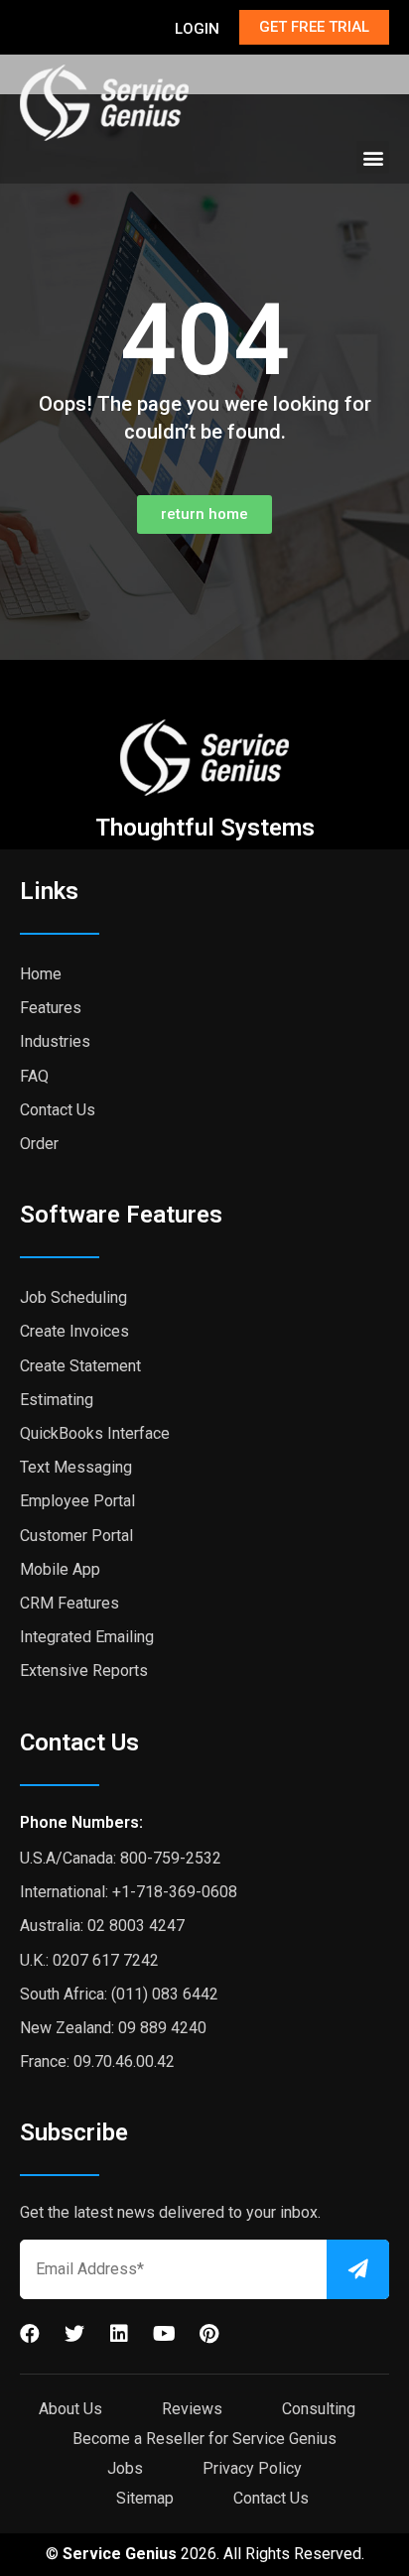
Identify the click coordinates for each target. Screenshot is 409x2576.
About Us (70, 2409)
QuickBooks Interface (95, 1433)
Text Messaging (76, 1467)
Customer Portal (76, 1536)
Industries (55, 1041)
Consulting (319, 2409)
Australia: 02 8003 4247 (102, 1926)
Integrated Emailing (87, 1637)
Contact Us (58, 1110)
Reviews (192, 2409)
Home (41, 974)
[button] (373, 157)
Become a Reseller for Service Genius (204, 2439)
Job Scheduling (73, 1297)
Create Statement (80, 1366)
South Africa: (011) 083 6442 (119, 1994)
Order (39, 1144)
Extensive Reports (84, 1671)
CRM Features (69, 1603)
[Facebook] (30, 2334)
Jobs (125, 2468)
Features (51, 1008)
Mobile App (60, 1569)
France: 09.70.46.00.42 (97, 2061)
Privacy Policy (252, 2468)
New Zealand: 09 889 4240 (113, 2028)
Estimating (57, 1400)
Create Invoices (74, 1331)
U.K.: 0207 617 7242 (89, 1960)
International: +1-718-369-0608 (129, 1892)
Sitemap (145, 2498)
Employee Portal (77, 1501)
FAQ (34, 1076)
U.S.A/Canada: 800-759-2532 (121, 1858)
